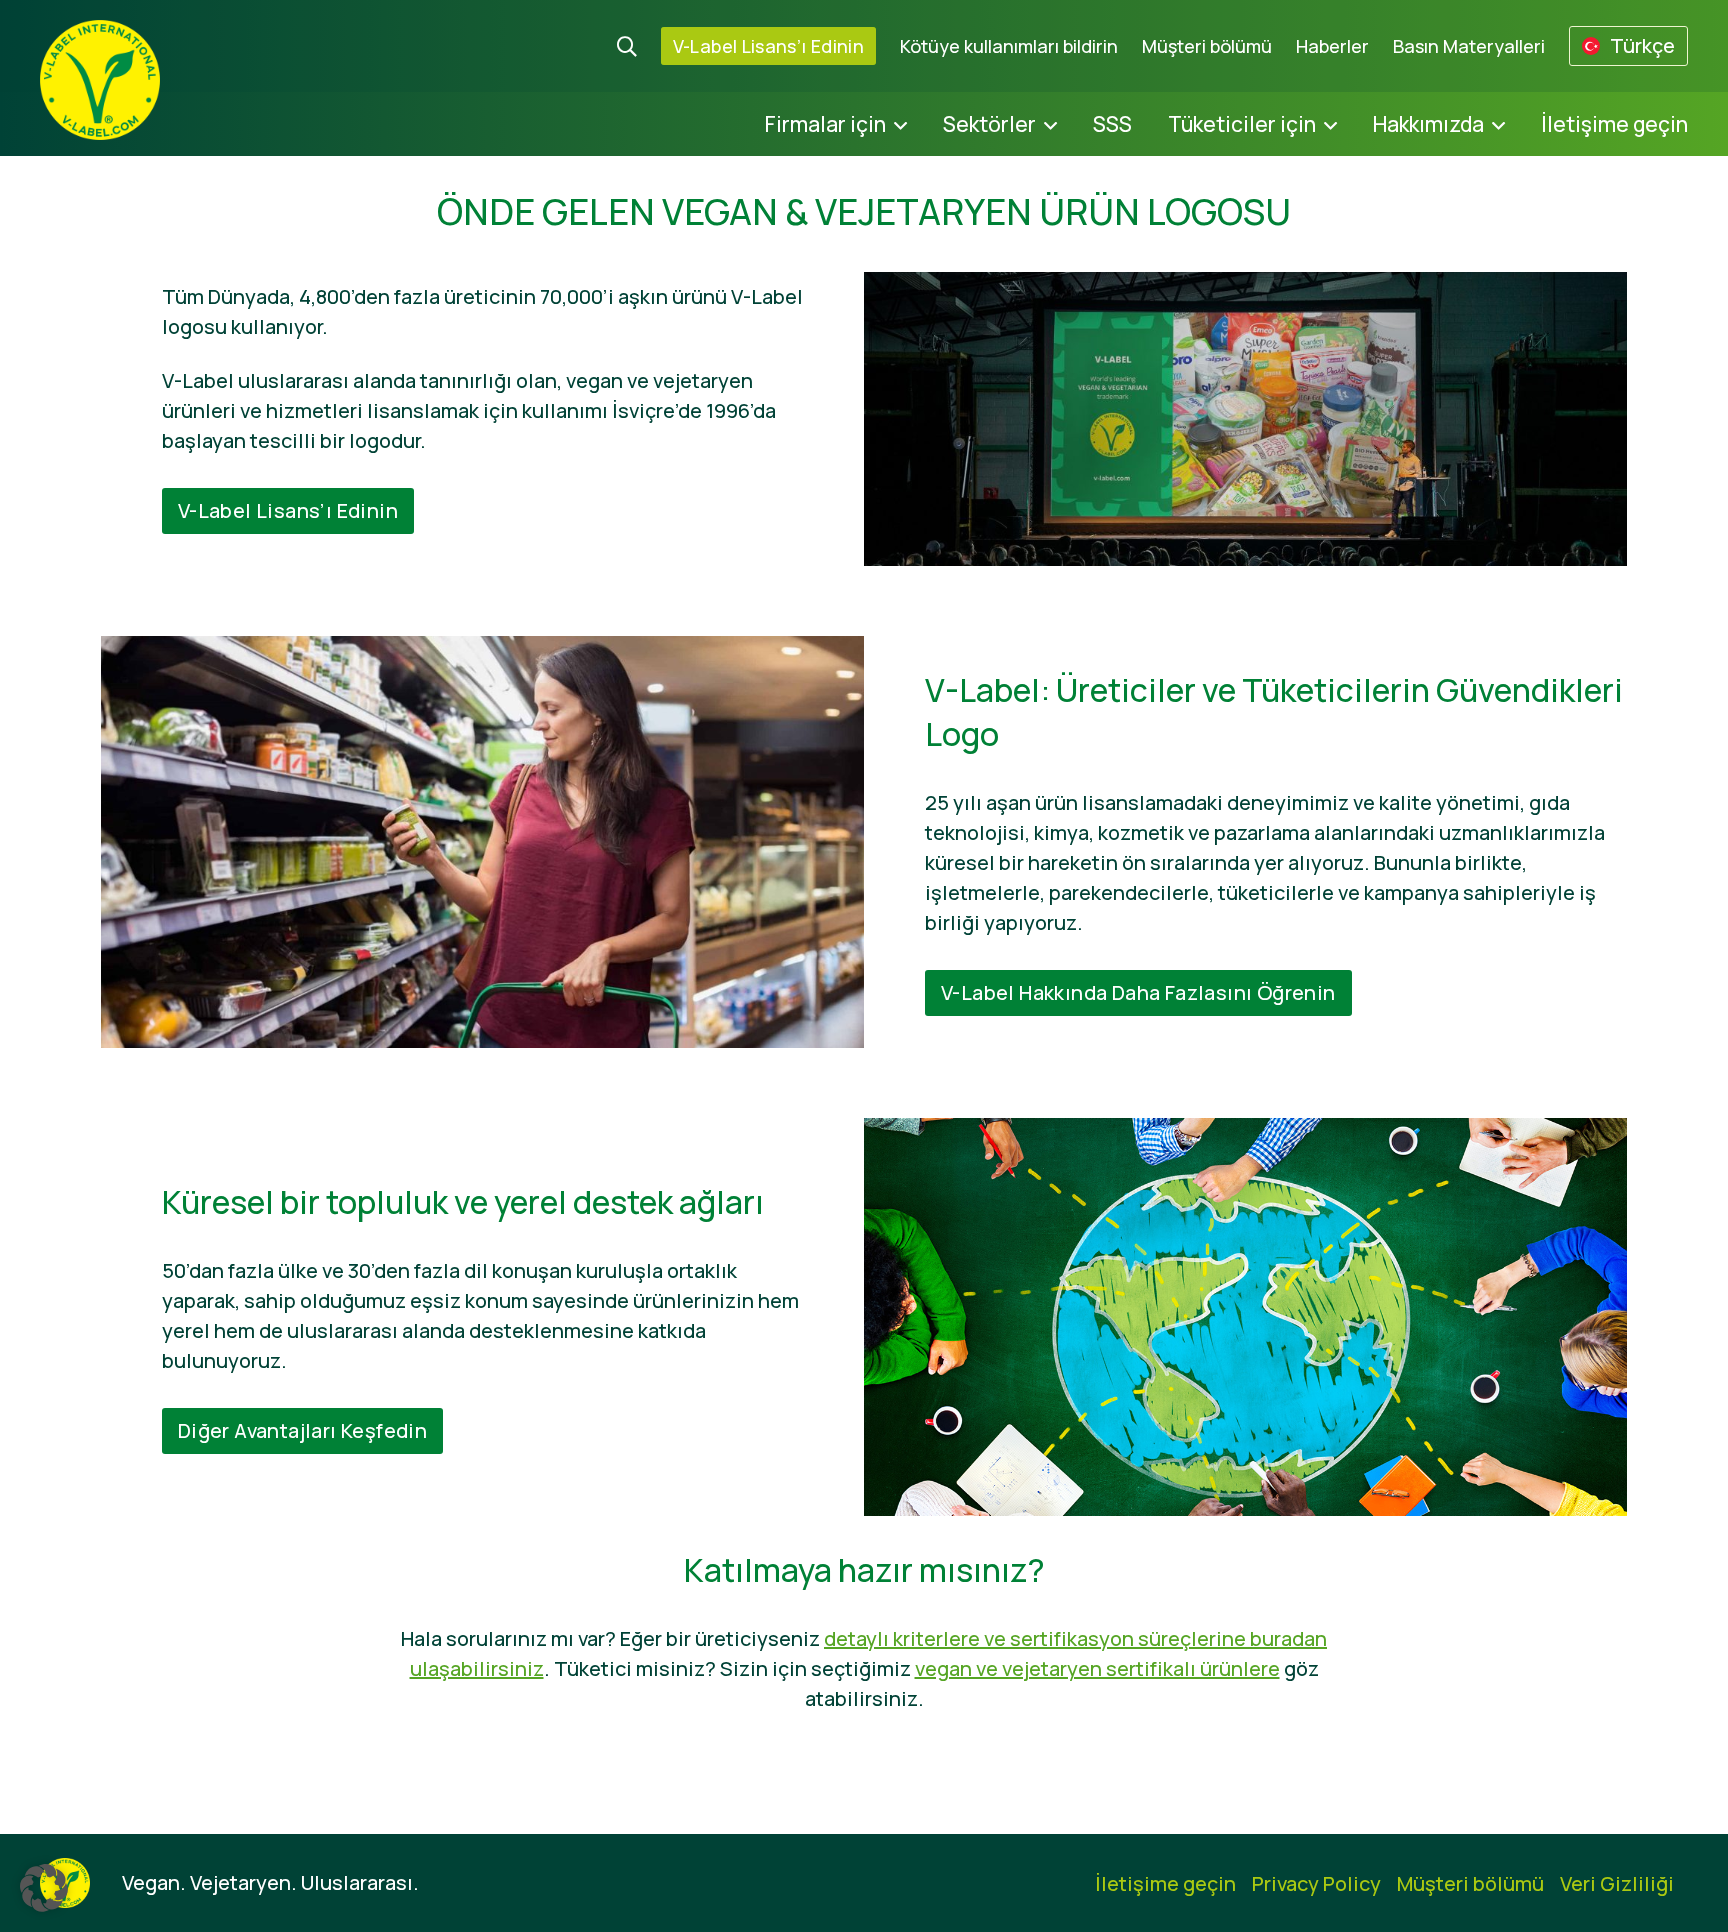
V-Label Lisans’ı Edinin (768, 46)
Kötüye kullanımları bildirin (1009, 46)
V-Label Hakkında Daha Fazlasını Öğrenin (1138, 992)
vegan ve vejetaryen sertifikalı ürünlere (1097, 1668)
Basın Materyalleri (1469, 46)
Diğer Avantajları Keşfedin (302, 1430)
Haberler (1332, 46)
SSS (1112, 124)
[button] (44, 1888)
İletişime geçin (1614, 124)
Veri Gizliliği (1617, 1883)
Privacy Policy (1316, 1883)
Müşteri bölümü (1207, 46)
